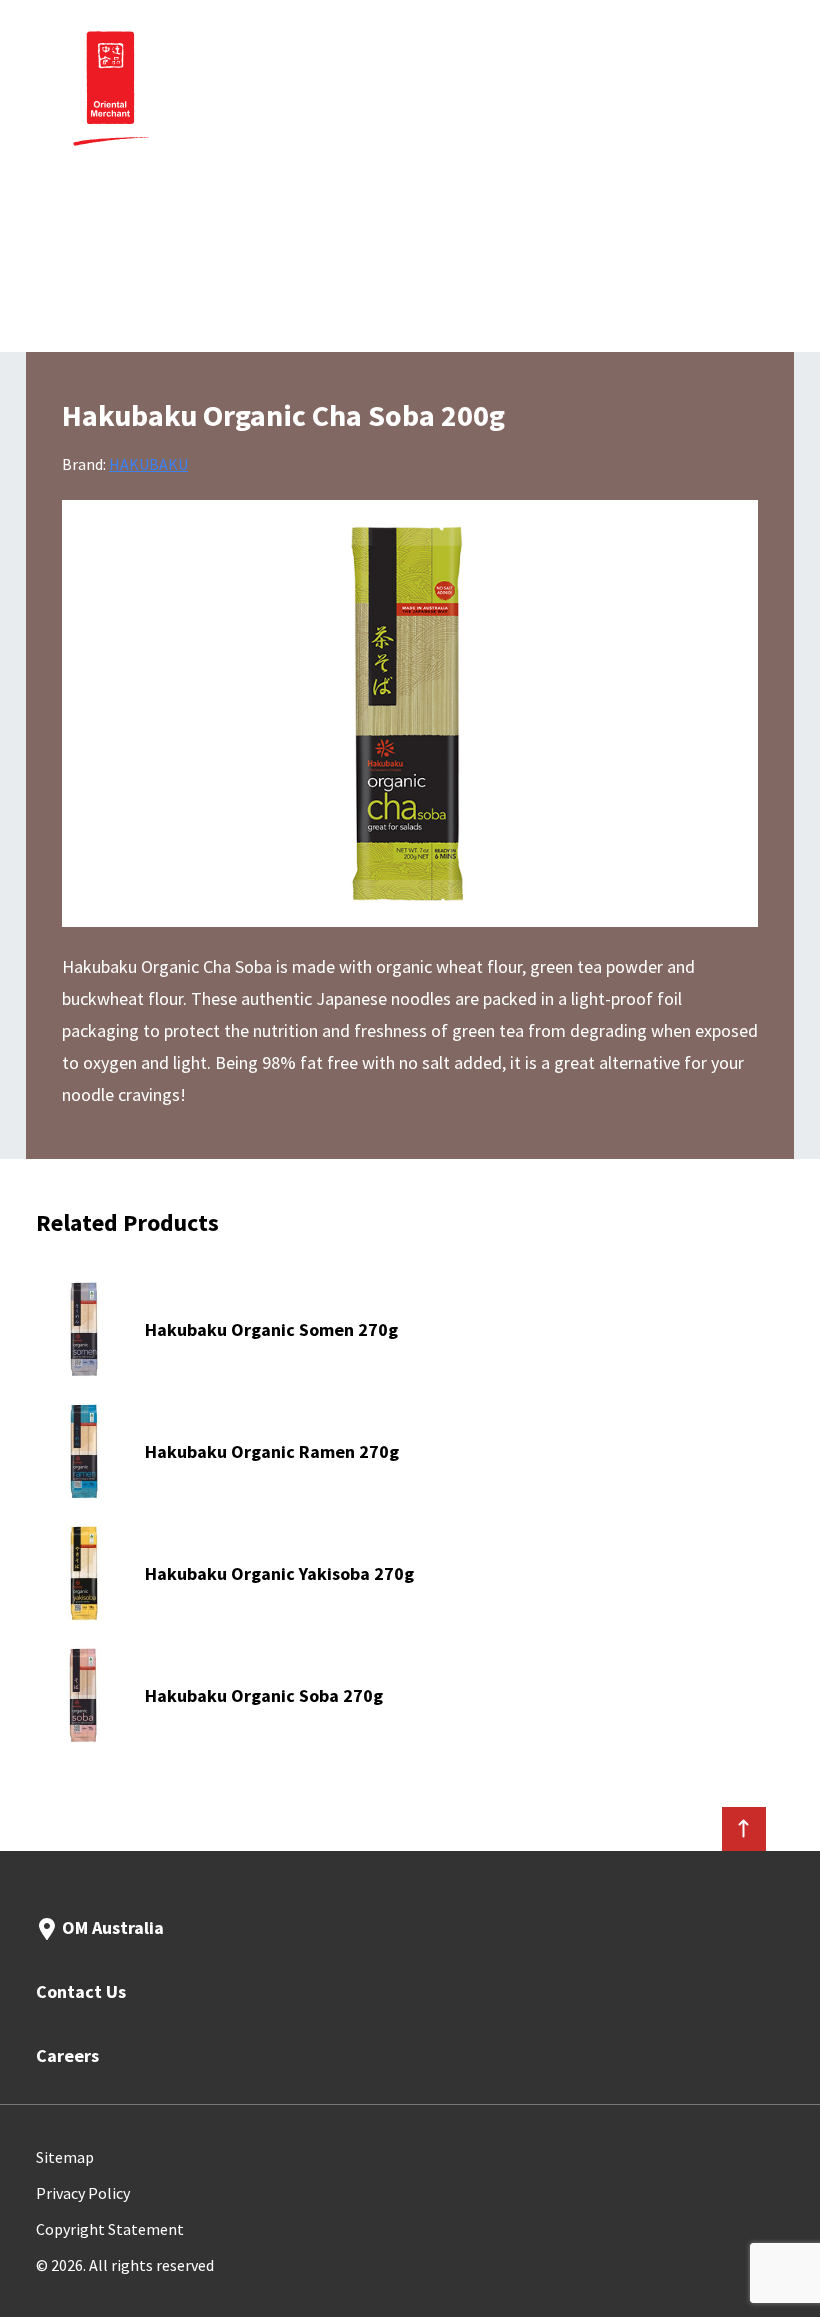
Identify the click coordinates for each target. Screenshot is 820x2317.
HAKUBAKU (148, 464)
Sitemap (65, 2157)
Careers (67, 2055)
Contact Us (81, 1991)
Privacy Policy (83, 2193)
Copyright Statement (110, 2229)
